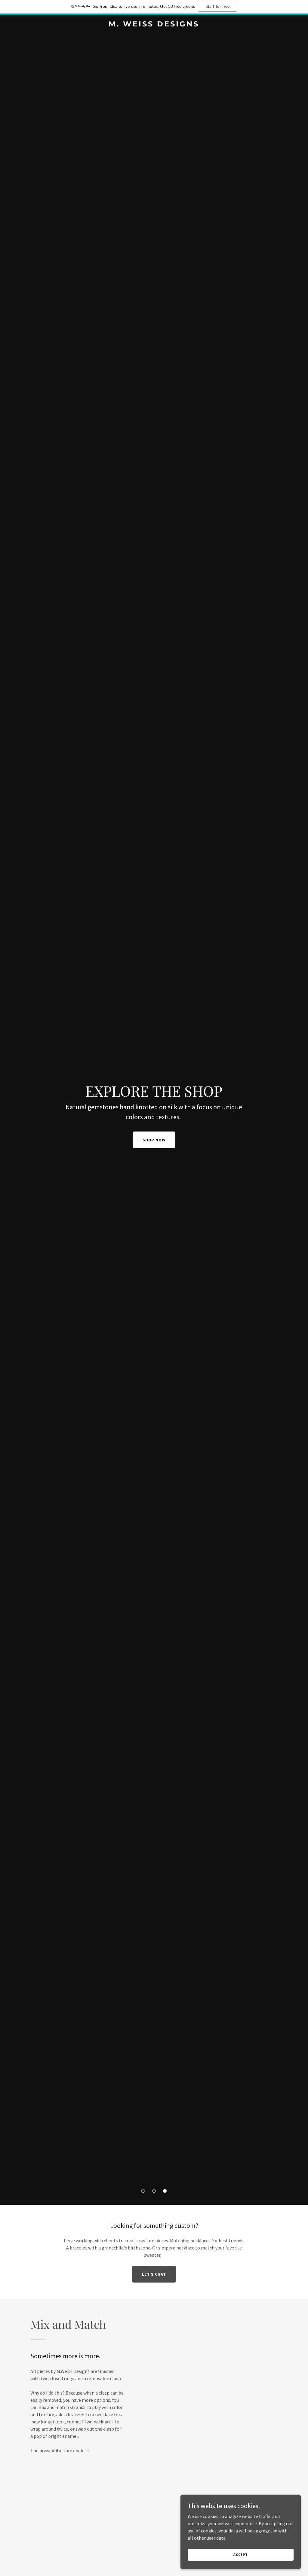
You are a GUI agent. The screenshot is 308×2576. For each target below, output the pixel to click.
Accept (241, 2555)
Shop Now (154, 1140)
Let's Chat (154, 2274)
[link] (154, 25)
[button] (143, 2191)
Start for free (217, 7)
